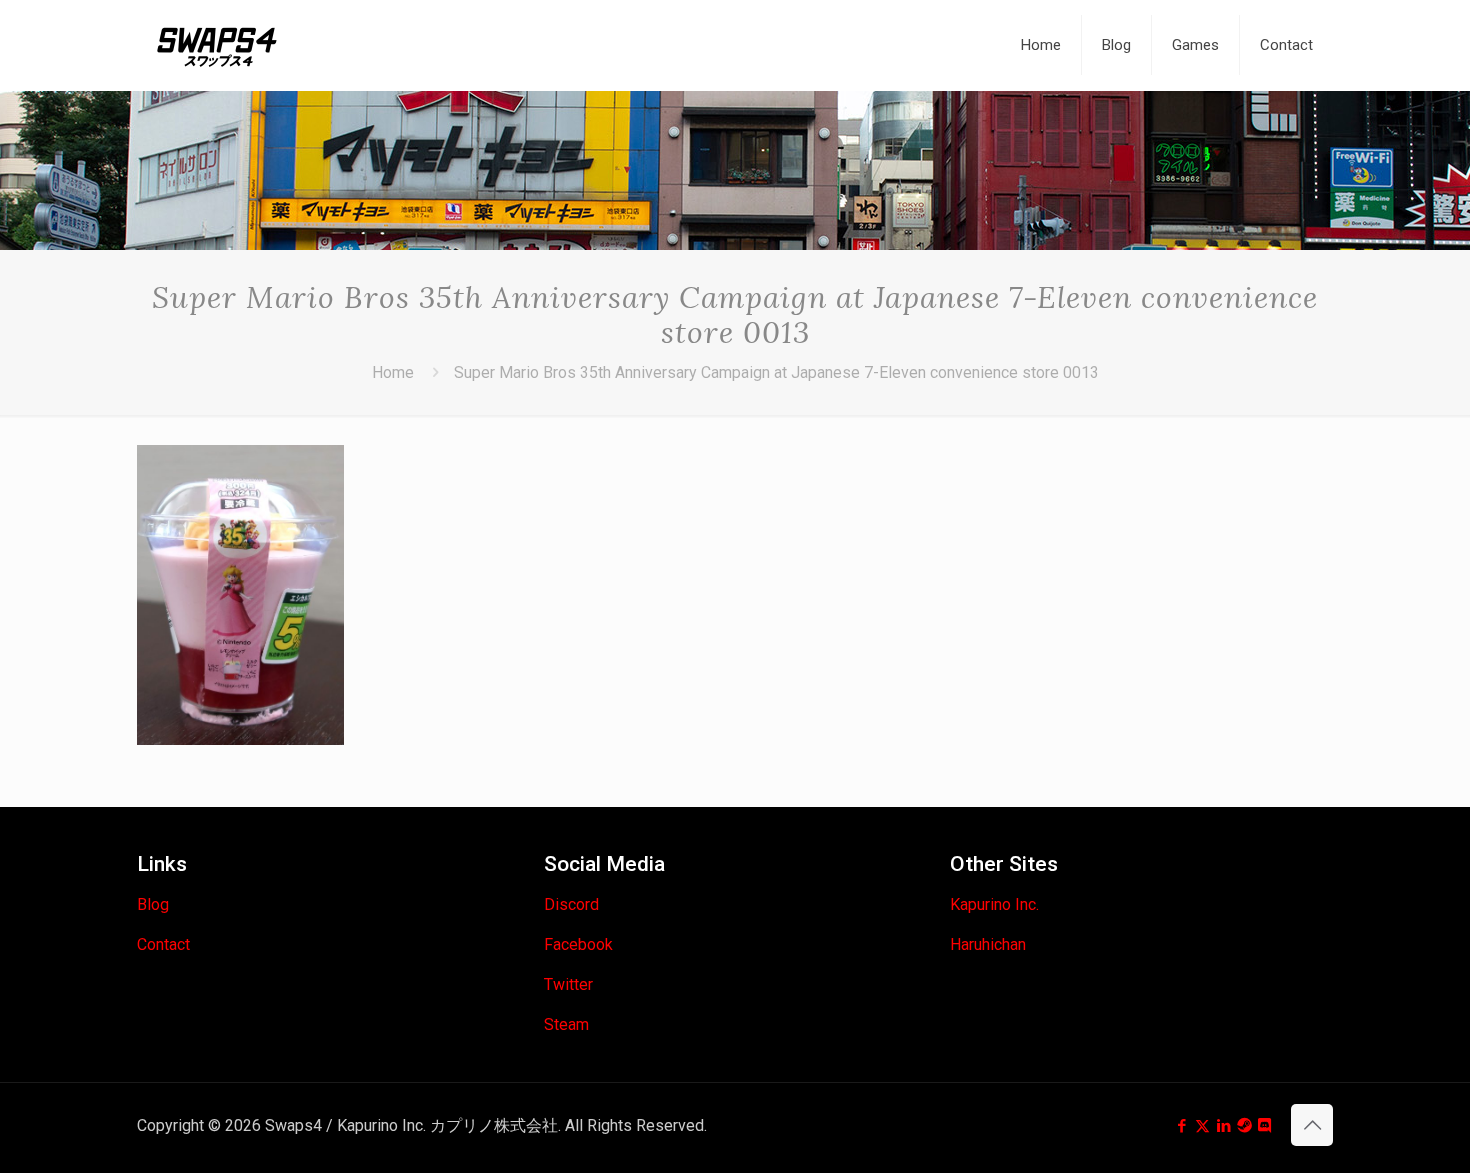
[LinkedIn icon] (1223, 1126)
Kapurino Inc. (994, 904)
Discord (571, 904)
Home (393, 372)
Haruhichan (988, 944)
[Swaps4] (217, 45)
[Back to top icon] (1312, 1125)
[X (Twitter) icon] (1202, 1126)
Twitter (568, 984)
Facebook (578, 944)
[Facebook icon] (1181, 1126)
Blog (153, 904)
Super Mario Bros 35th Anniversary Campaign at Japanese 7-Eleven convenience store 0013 (776, 372)
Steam (566, 1024)
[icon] (1244, 1126)
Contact (163, 944)
